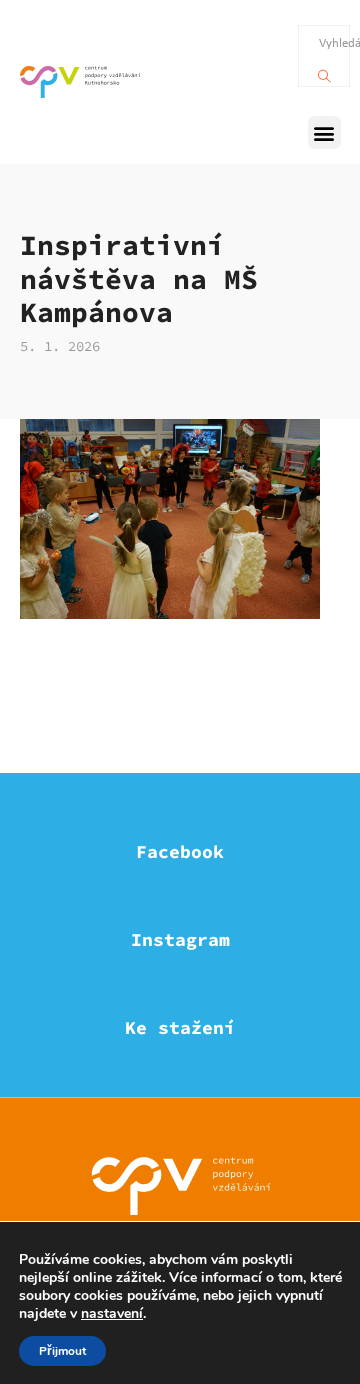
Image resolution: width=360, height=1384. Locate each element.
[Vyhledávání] (324, 71)
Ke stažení (180, 1027)
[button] (324, 132)
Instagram (180, 939)
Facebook (180, 851)
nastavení (112, 1314)
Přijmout (62, 1351)
